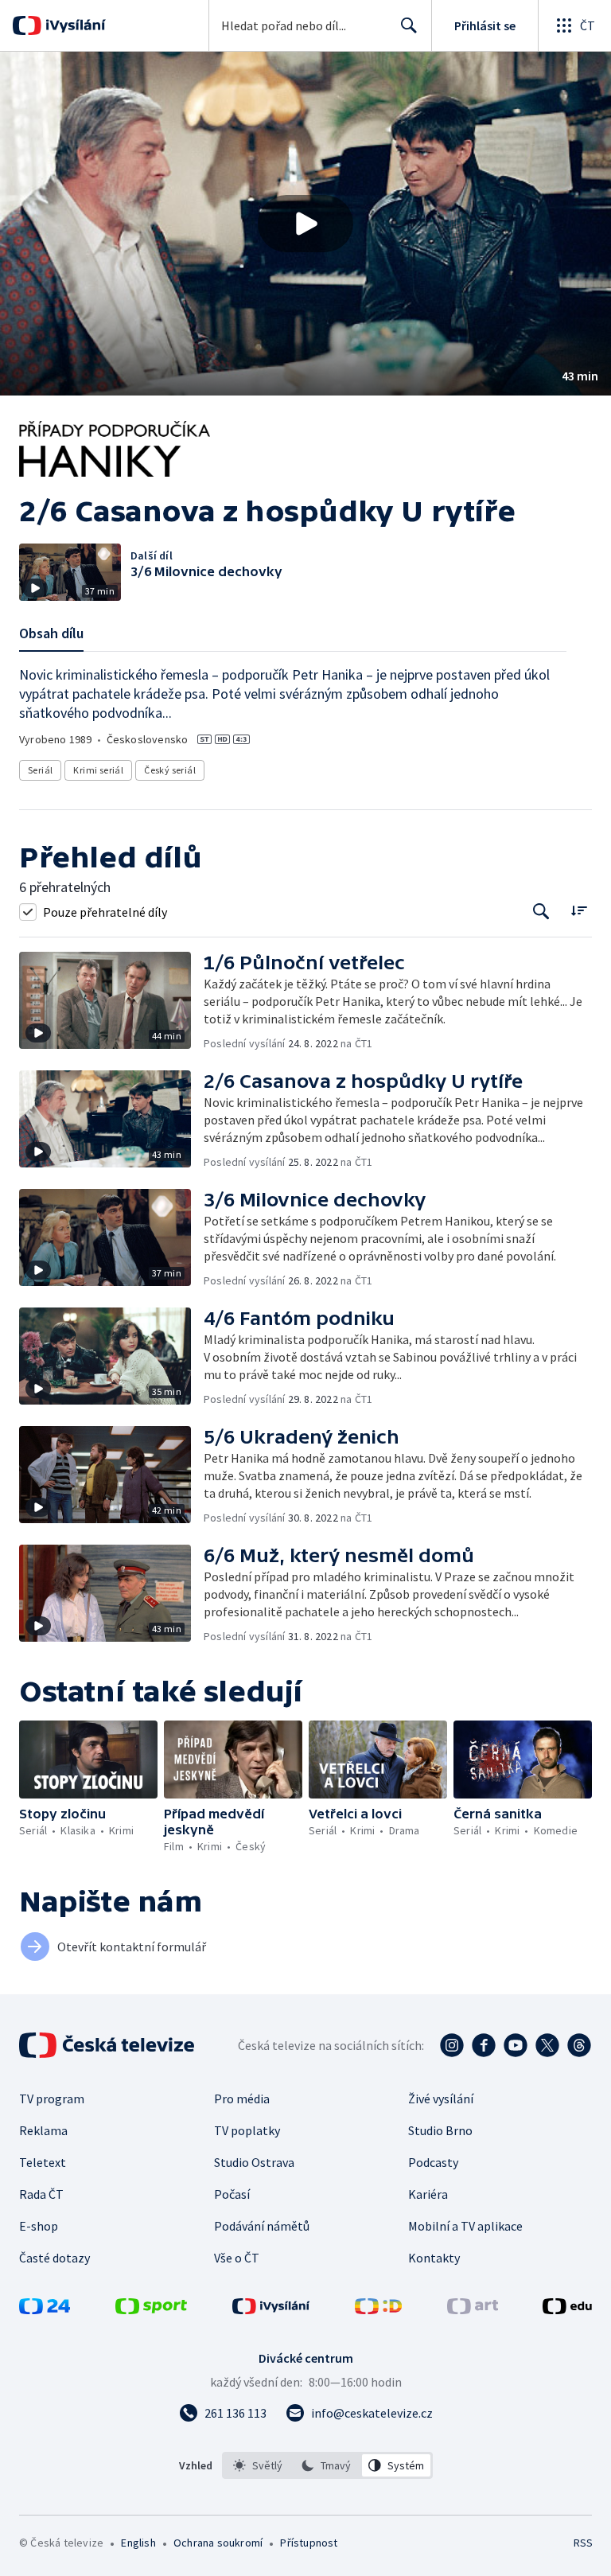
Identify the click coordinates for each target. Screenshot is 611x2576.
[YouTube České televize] (516, 2045)
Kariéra (428, 2194)
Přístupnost (309, 2543)
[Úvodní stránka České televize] (108, 2045)
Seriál (40, 770)
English (138, 2543)
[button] (305, 224)
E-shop (39, 2226)
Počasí (232, 2194)
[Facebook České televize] (484, 2045)
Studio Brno (440, 2130)
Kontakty (434, 2258)
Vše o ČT (237, 2258)
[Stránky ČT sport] (151, 2309)
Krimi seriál (98, 770)
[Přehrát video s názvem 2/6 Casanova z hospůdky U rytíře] (305, 224)
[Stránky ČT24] (45, 2309)
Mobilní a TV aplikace (465, 2226)
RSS (583, 2543)
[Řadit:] (579, 910)
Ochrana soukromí (218, 2543)
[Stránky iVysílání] (271, 2309)
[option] (258, 2465)
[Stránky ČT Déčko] (378, 2309)
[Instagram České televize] (452, 2045)
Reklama (43, 2130)
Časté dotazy (54, 2258)
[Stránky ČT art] (473, 2309)
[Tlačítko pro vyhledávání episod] (541, 912)
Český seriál (170, 770)
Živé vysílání (441, 2099)
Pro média (242, 2099)
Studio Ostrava (254, 2162)
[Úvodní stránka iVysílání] (74, 25)
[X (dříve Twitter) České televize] (547, 2045)
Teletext (43, 2162)
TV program (52, 2099)
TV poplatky (247, 2130)
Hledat (409, 25)
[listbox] (327, 2465)
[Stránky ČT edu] (567, 2309)
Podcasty (433, 2162)
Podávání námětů (262, 2226)
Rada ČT (41, 2194)
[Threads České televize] (579, 2045)
